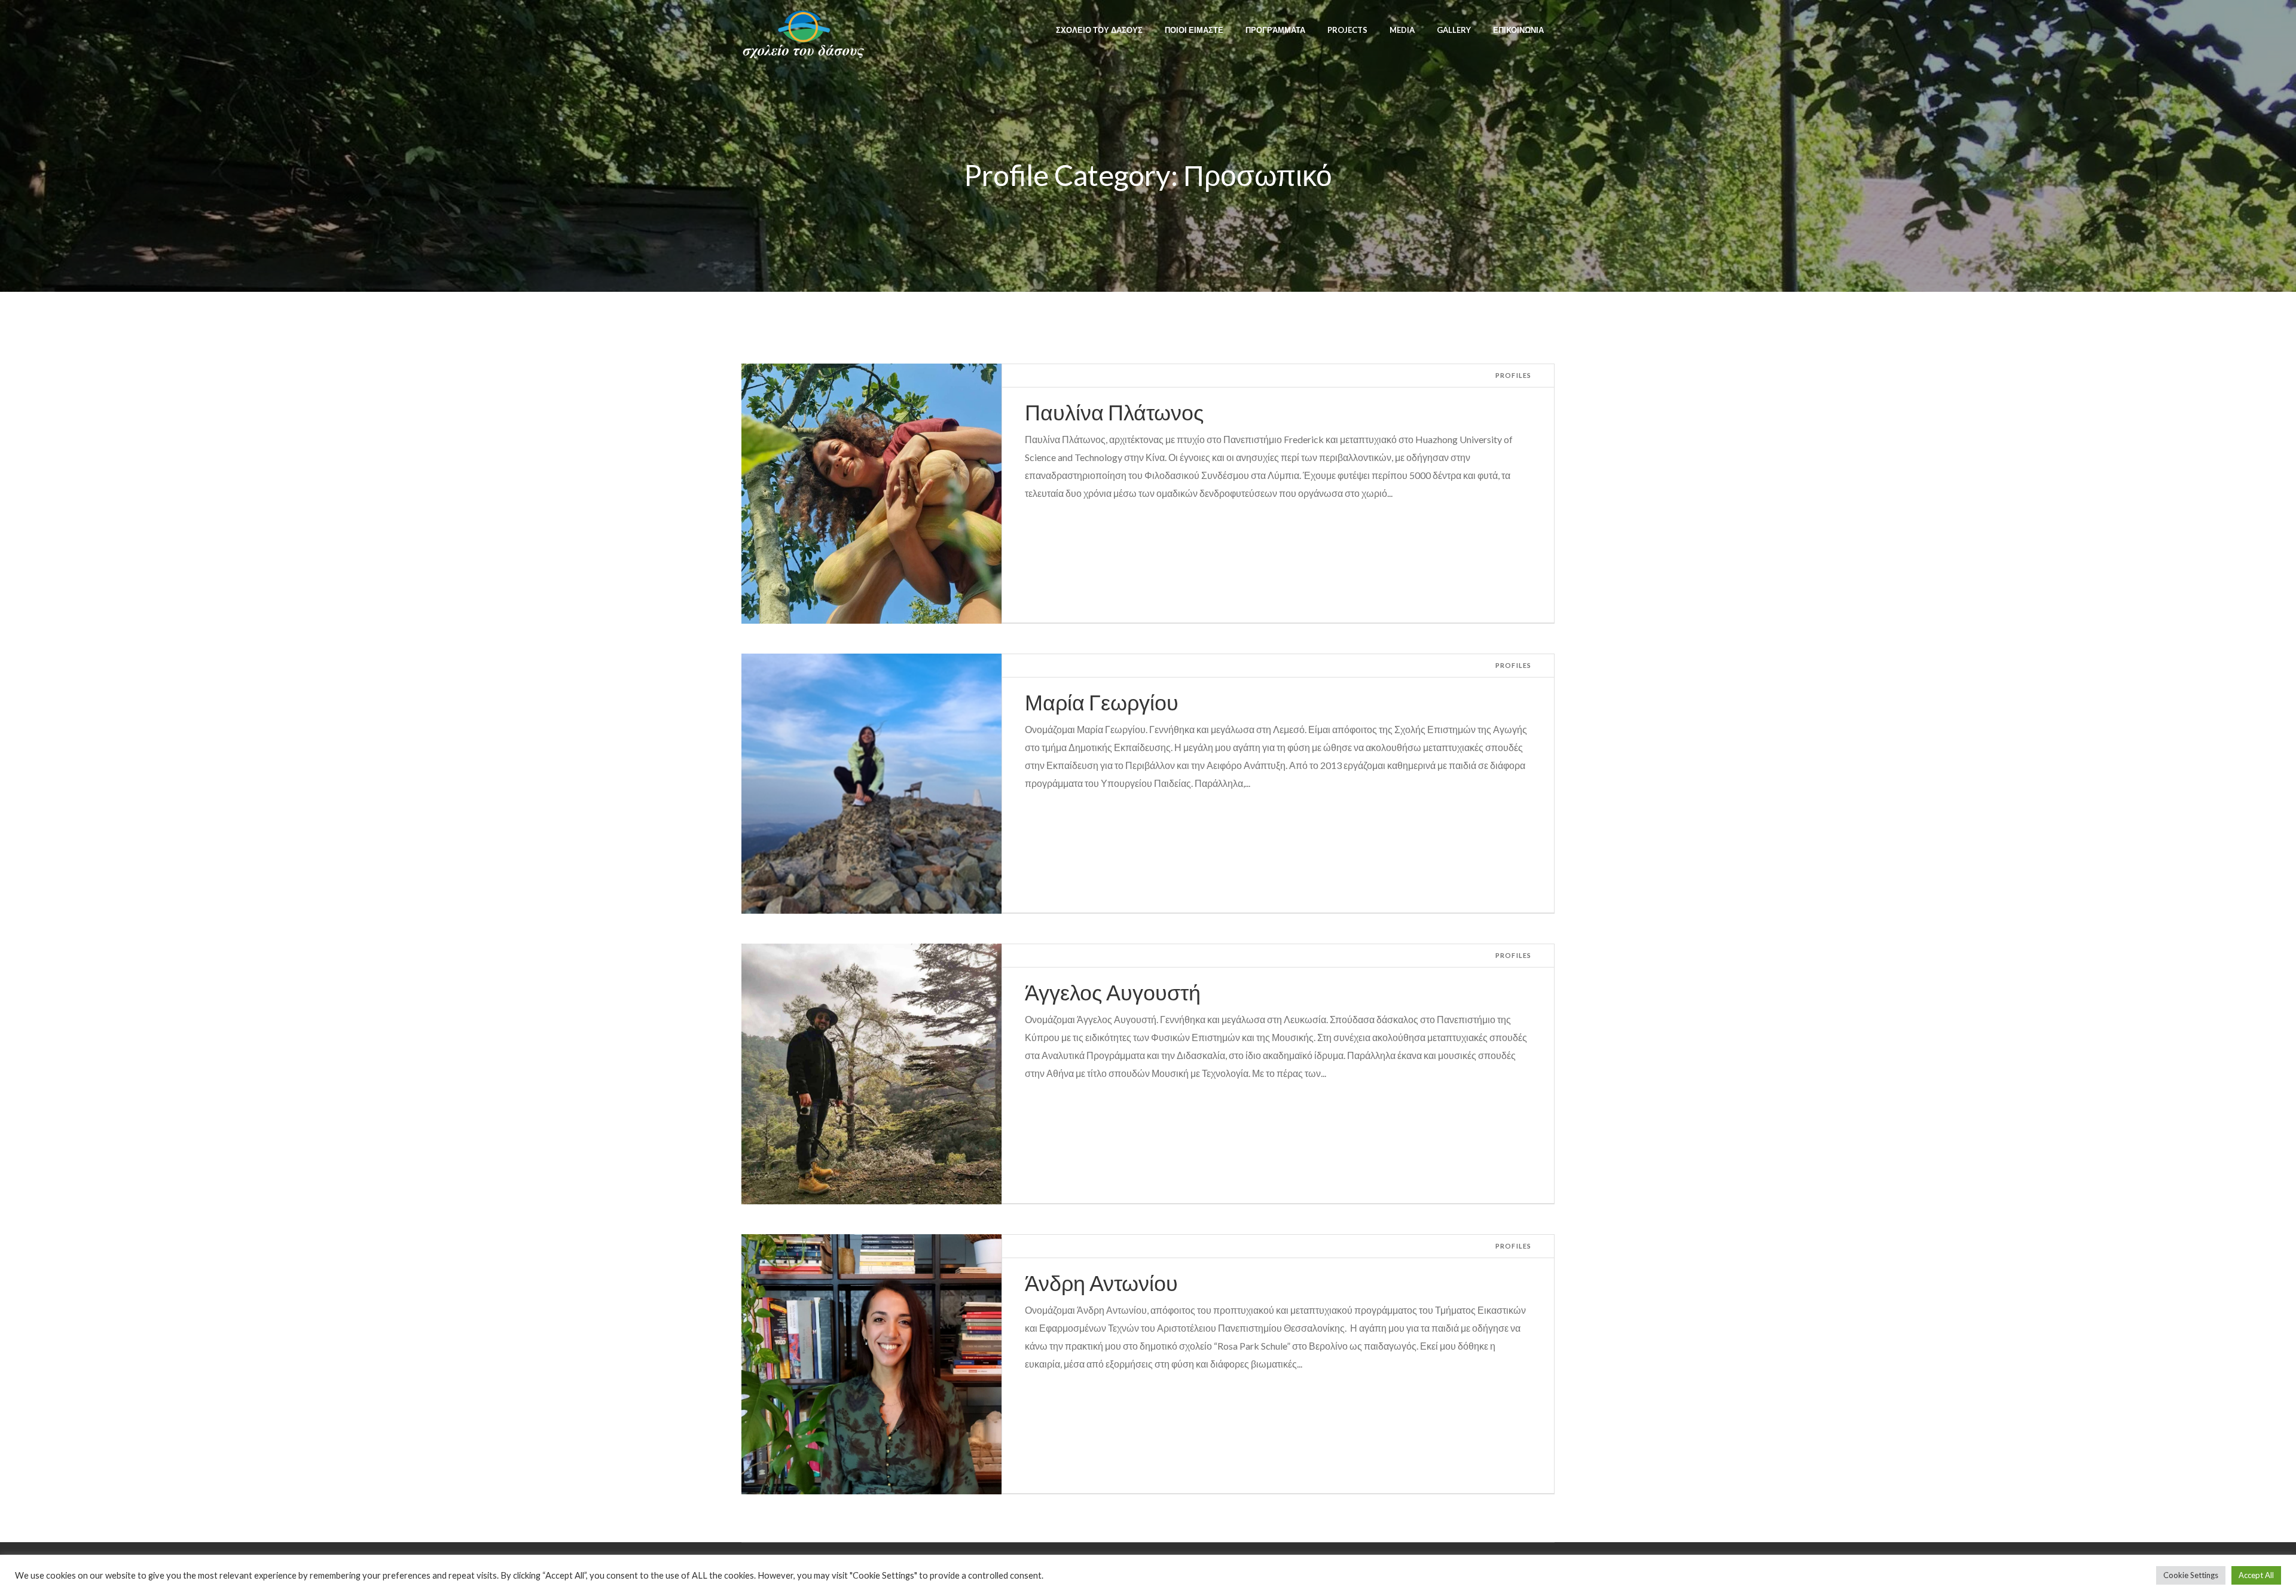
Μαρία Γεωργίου (1102, 702)
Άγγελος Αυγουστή (1113, 992)
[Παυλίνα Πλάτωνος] (871, 494)
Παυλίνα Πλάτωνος (1114, 412)
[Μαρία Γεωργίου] (871, 784)
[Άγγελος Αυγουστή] (871, 1074)
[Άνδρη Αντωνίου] (871, 1364)
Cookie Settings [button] (2191, 1575)
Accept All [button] (2256, 1575)
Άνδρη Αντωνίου (1101, 1283)
